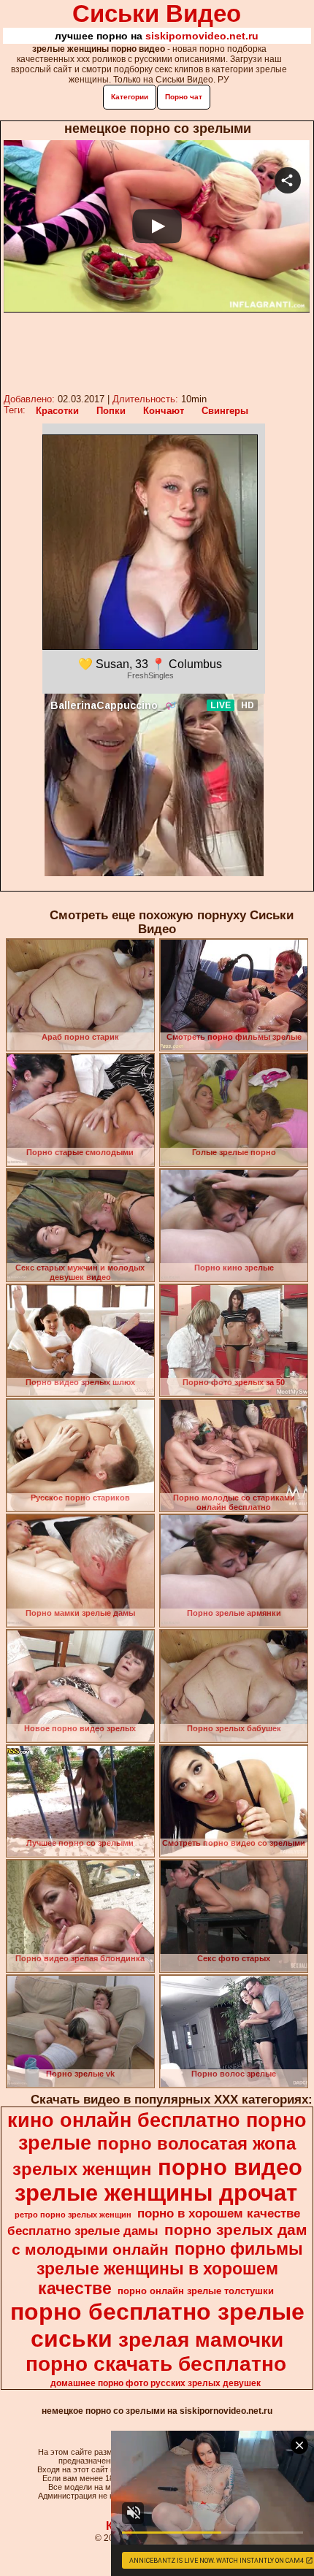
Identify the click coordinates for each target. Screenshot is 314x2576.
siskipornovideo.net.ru (202, 36)
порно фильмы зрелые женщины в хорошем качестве (170, 2269)
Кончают (164, 411)
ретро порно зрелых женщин (73, 2215)
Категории (130, 97)
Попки (111, 411)
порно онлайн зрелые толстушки (196, 2291)
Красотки (57, 411)
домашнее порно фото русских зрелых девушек (156, 2383)
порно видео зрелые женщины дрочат (158, 2180)
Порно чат (184, 97)
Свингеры (225, 411)
